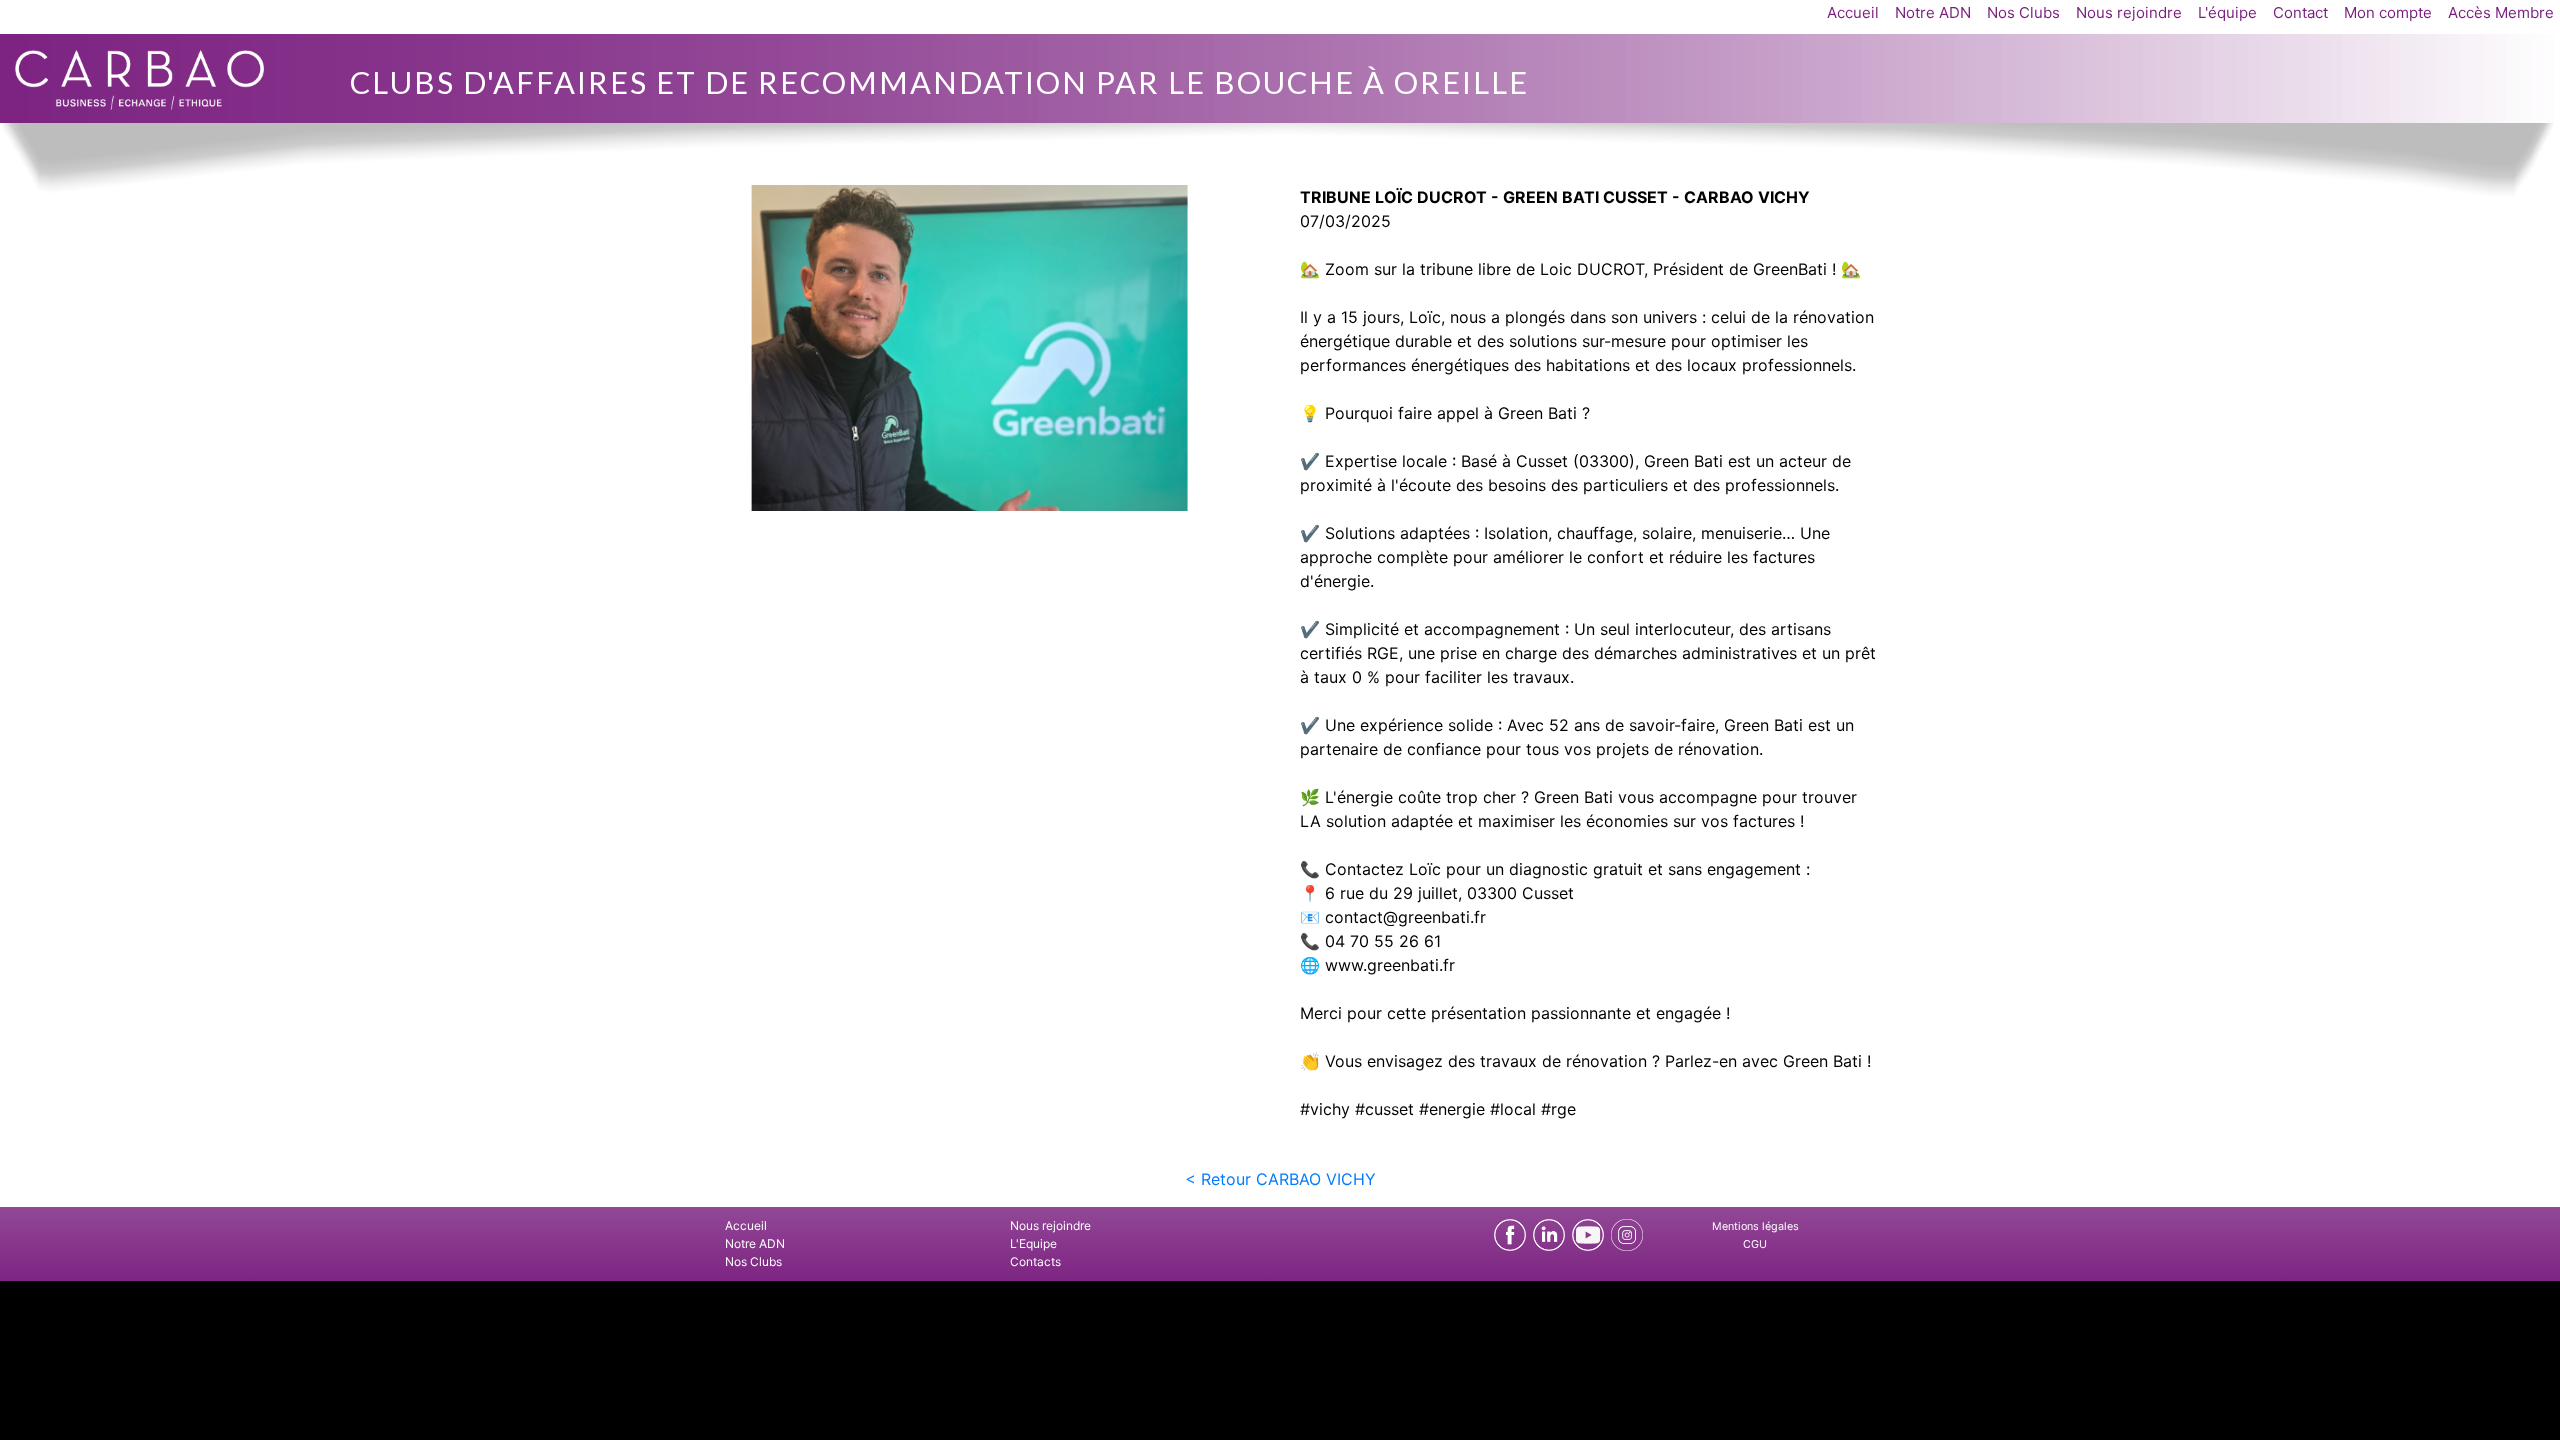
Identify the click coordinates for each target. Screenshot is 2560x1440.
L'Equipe (1033, 1243)
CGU (1755, 1244)
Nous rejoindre (2129, 12)
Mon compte (2388, 12)
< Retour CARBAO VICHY (1280, 1179)
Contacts (1035, 1261)
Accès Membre (2501, 12)
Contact (2300, 12)
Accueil (1853, 12)
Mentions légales (1755, 1226)
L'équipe (2227, 12)
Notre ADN (1933, 12)
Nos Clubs (2023, 12)
